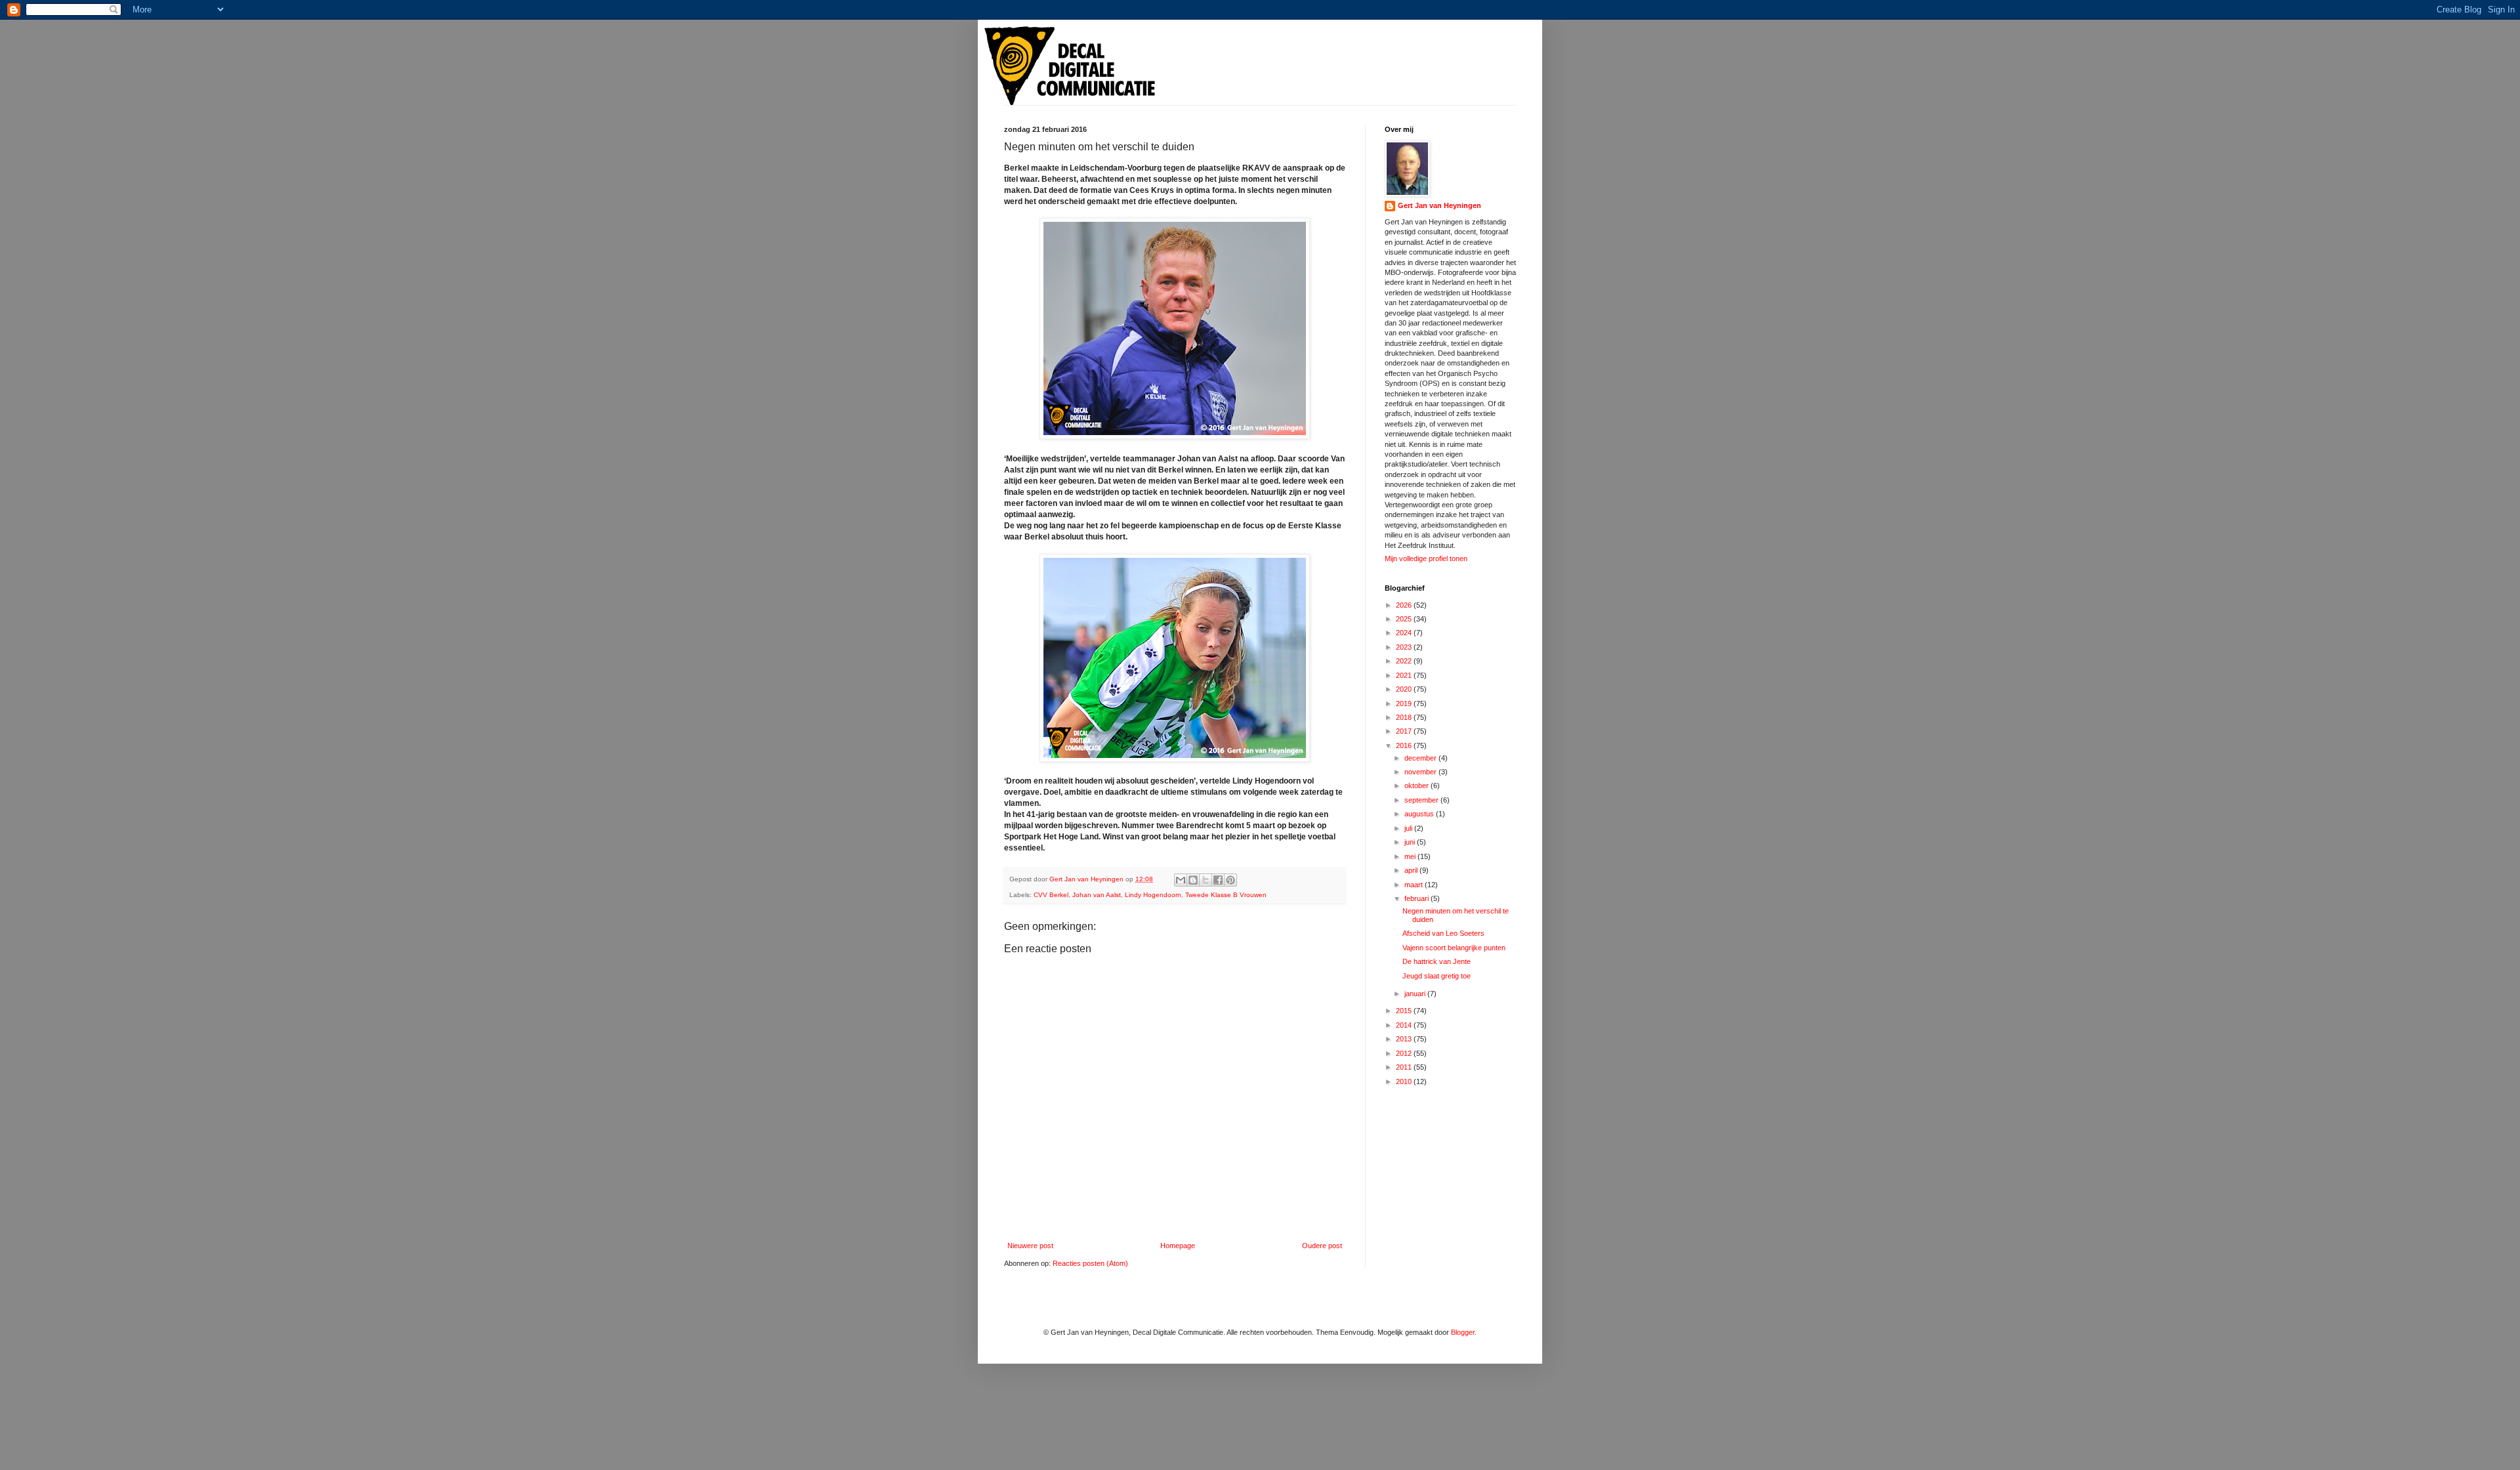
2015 (1405, 1011)
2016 (1405, 745)
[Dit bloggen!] (1193, 880)
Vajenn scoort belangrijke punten (1454, 948)
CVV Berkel (1051, 895)
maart (1415, 885)
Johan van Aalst (1097, 895)
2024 (1405, 633)
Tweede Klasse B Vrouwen (1226, 895)
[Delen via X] (1206, 880)
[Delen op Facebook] (1218, 880)
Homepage (1178, 1246)
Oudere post (1322, 1246)
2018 (1405, 717)
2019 (1405, 703)
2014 (1405, 1025)
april (1412, 870)
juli (1409, 828)
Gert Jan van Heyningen (1439, 205)
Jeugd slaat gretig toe (1437, 976)
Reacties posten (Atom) (1090, 1263)
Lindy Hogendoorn (1153, 895)
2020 (1405, 689)
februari (1417, 898)
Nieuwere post (1030, 1246)
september (1422, 800)
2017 (1405, 731)
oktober (1417, 786)
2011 (1405, 1067)
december (1421, 758)
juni (1411, 842)
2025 (1405, 619)
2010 (1405, 1081)
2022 (1405, 661)
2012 (1405, 1053)
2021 (1405, 675)
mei (1411, 856)
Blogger (1463, 1332)
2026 (1405, 605)
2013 (1405, 1039)
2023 (1405, 647)
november (1421, 772)
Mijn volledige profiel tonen (1426, 558)
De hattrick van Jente (1437, 961)
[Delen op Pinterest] (1230, 880)
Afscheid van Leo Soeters (1443, 933)
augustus (1420, 814)
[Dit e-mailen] (1181, 880)
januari (1416, 994)
